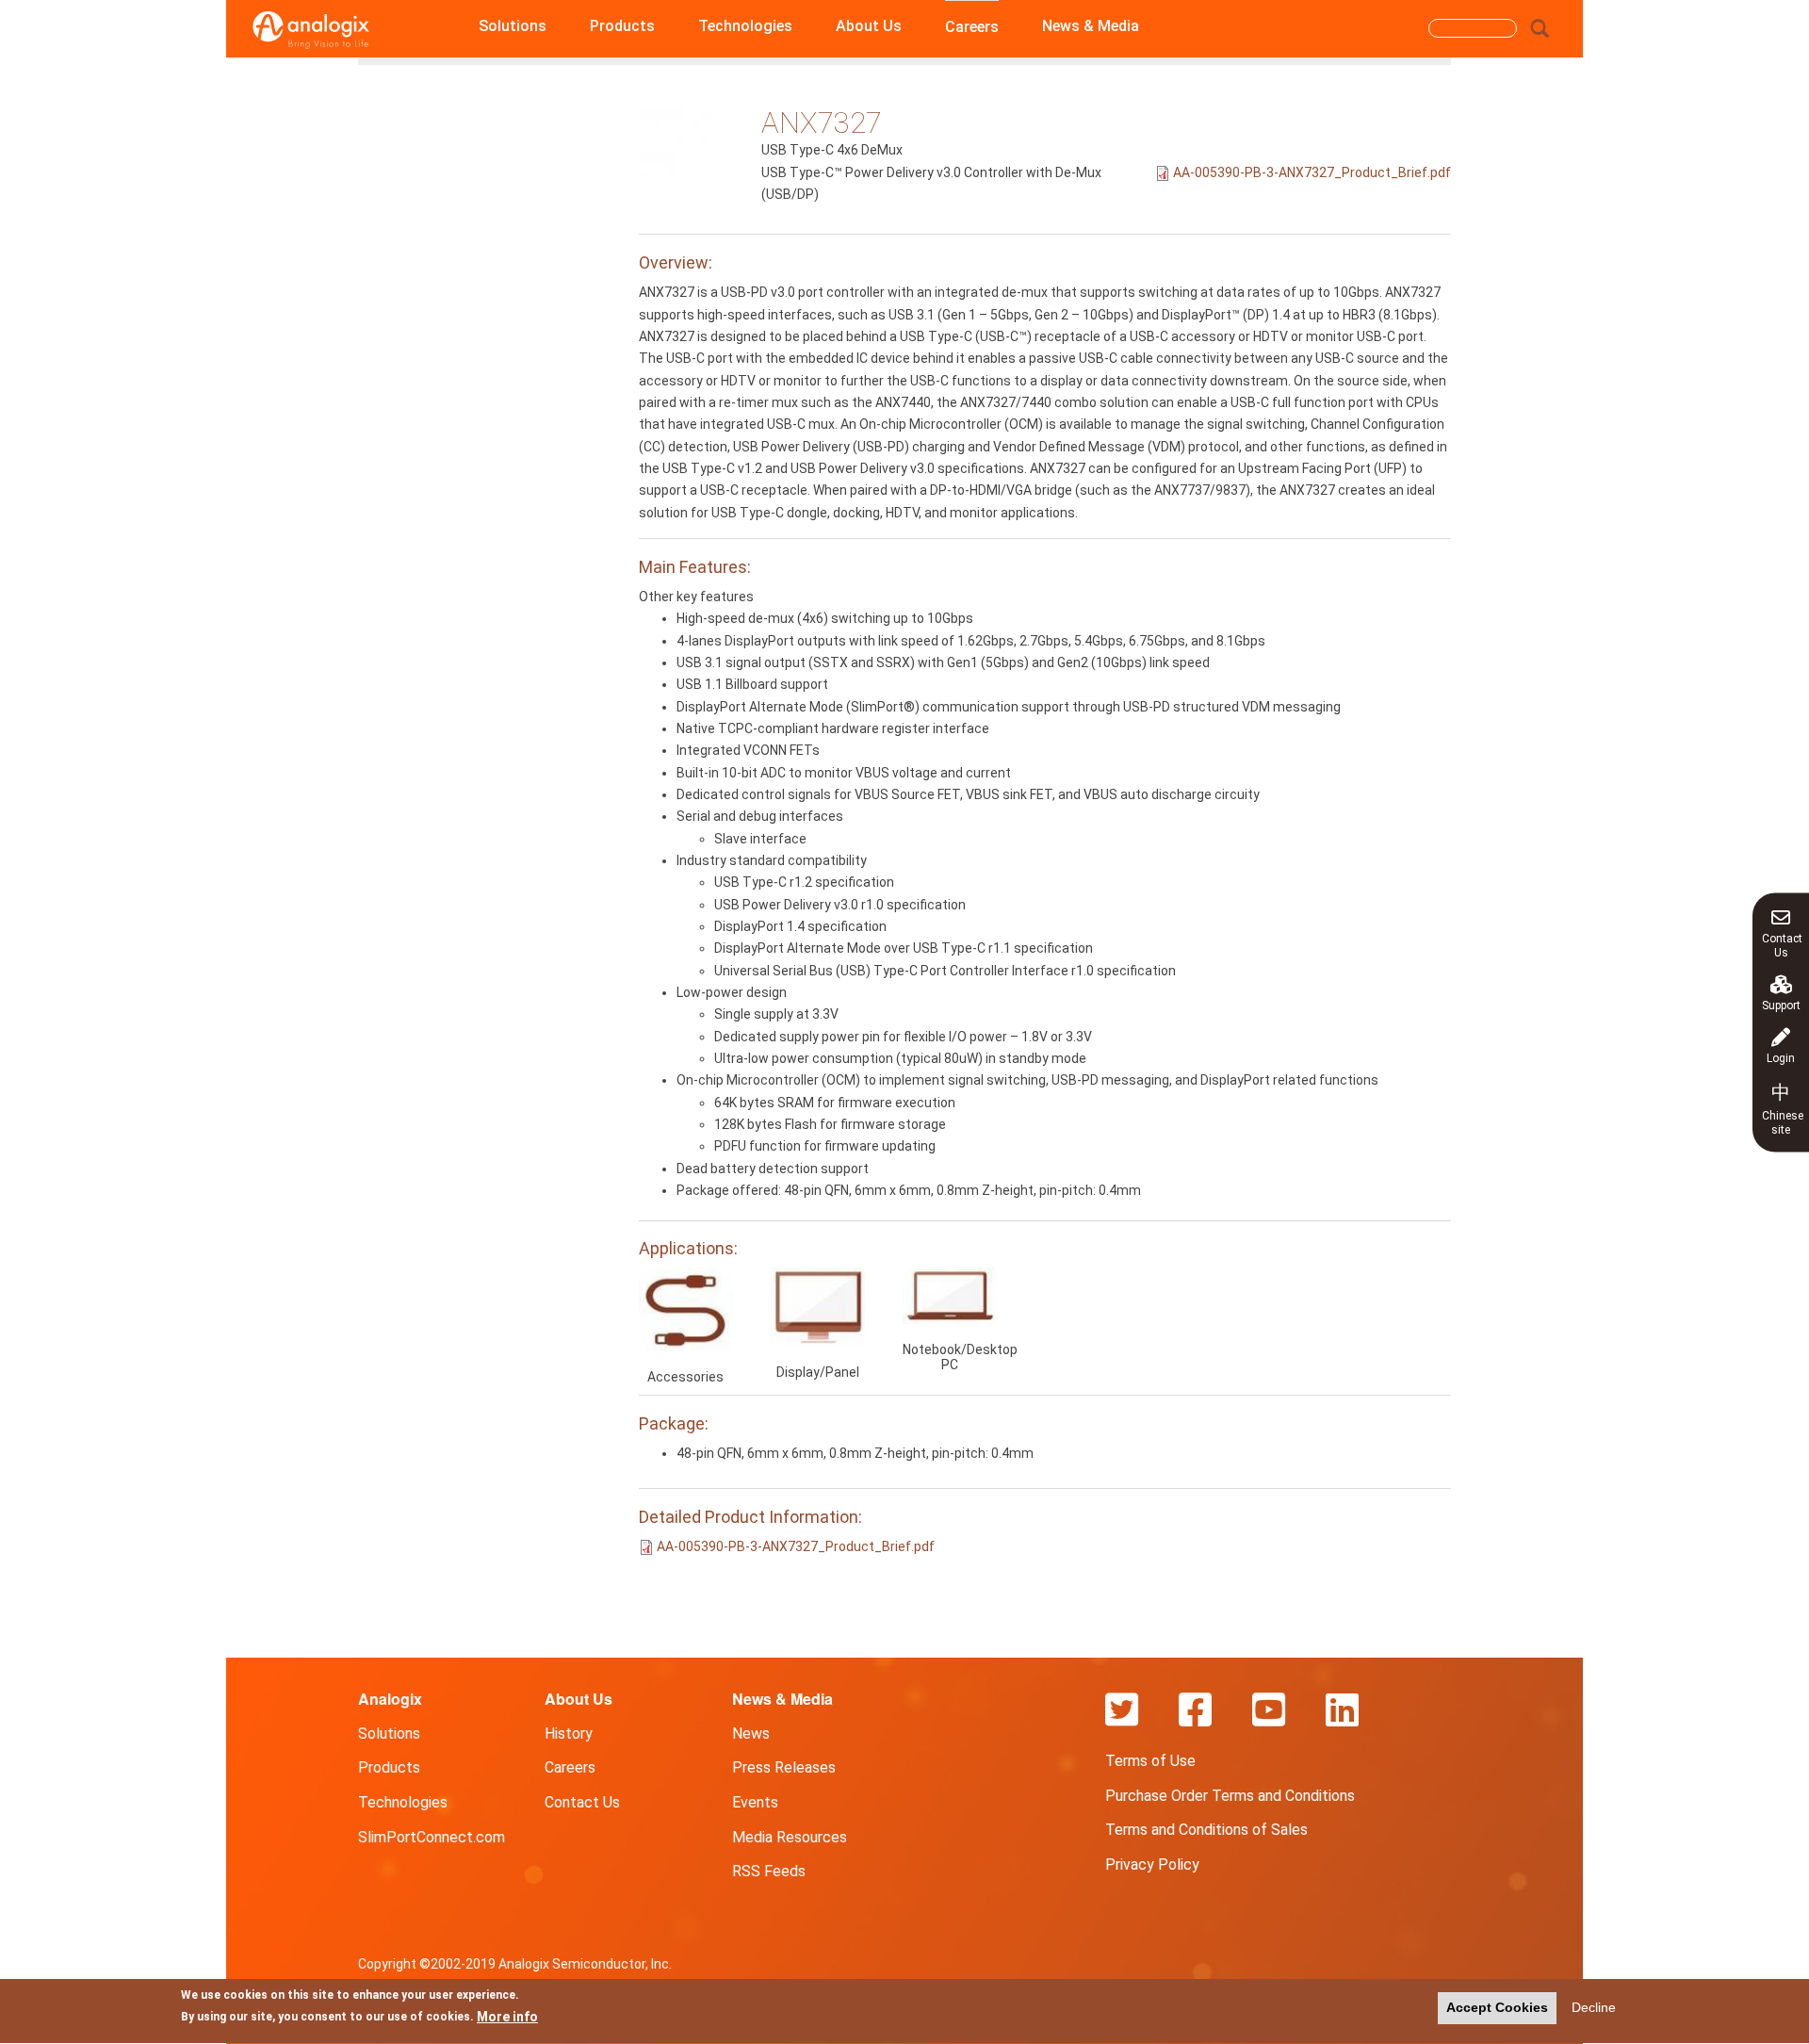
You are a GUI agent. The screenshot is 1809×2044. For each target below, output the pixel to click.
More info (507, 2017)
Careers (972, 27)
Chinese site (1783, 1108)
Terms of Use (1150, 1761)
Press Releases (784, 1767)
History (569, 1733)
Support (1781, 1005)
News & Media (1091, 26)
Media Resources (790, 1837)
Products (622, 26)
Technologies (745, 26)
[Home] (311, 30)
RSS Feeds (769, 1871)
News (751, 1733)
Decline (1594, 2007)
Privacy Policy (1152, 1864)
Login (1781, 1057)
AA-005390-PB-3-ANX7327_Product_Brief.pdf (1312, 172)
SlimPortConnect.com (432, 1837)
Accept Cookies (1497, 2007)
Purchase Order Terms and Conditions (1230, 1796)
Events (755, 1802)
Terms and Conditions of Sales (1206, 1830)
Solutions (513, 26)
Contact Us (1782, 945)
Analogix (390, 1699)
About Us (869, 26)
